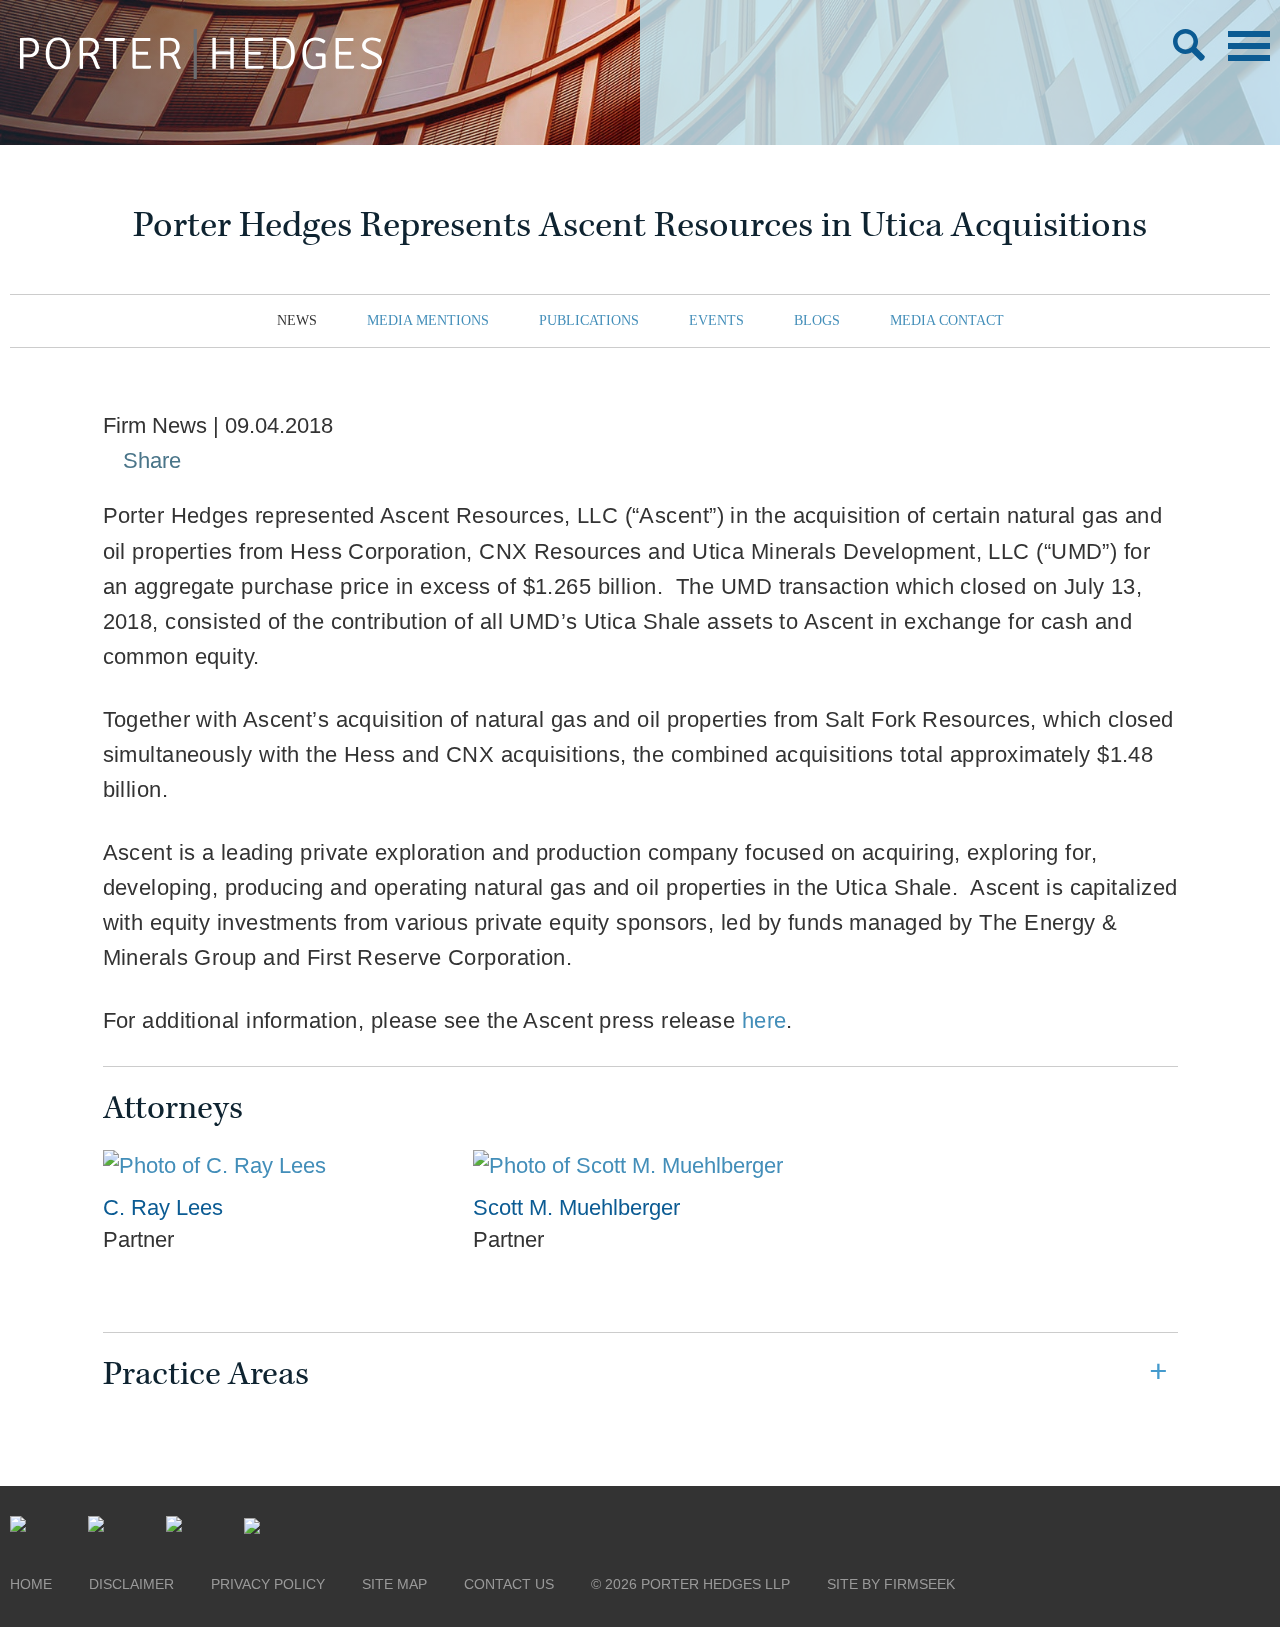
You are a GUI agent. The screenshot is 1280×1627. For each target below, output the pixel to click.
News (297, 320)
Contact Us (509, 1584)
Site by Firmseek (891, 1584)
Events (716, 320)
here (764, 1020)
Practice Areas (206, 1374)
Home (31, 1584)
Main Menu (1249, 46)
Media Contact (947, 320)
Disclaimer (131, 1584)
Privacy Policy (268, 1584)
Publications (589, 320)
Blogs (817, 320)
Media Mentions (428, 320)
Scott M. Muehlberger (576, 1207)
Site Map (394, 1584)
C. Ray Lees (163, 1207)
